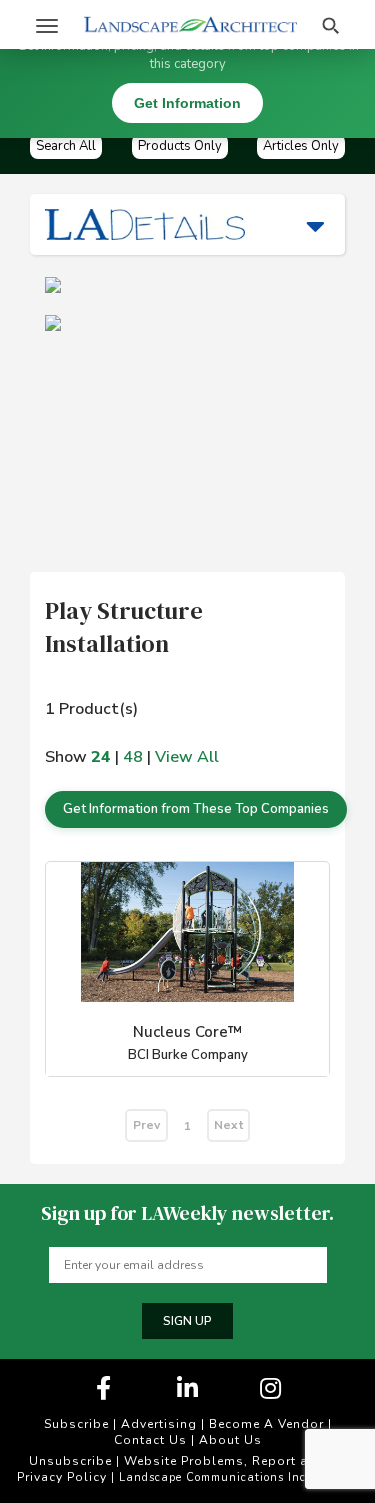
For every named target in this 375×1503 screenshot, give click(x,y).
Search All (66, 146)
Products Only (180, 146)
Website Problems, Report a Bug (231, 1461)
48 (133, 757)
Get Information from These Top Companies (196, 809)
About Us (230, 1440)
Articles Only (301, 146)
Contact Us (150, 1440)
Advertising (159, 1424)
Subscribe (76, 1424)
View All (187, 757)
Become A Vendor (266, 1424)
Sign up (187, 1321)
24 (101, 757)
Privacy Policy (62, 1477)
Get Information (187, 103)
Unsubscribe (70, 1461)
